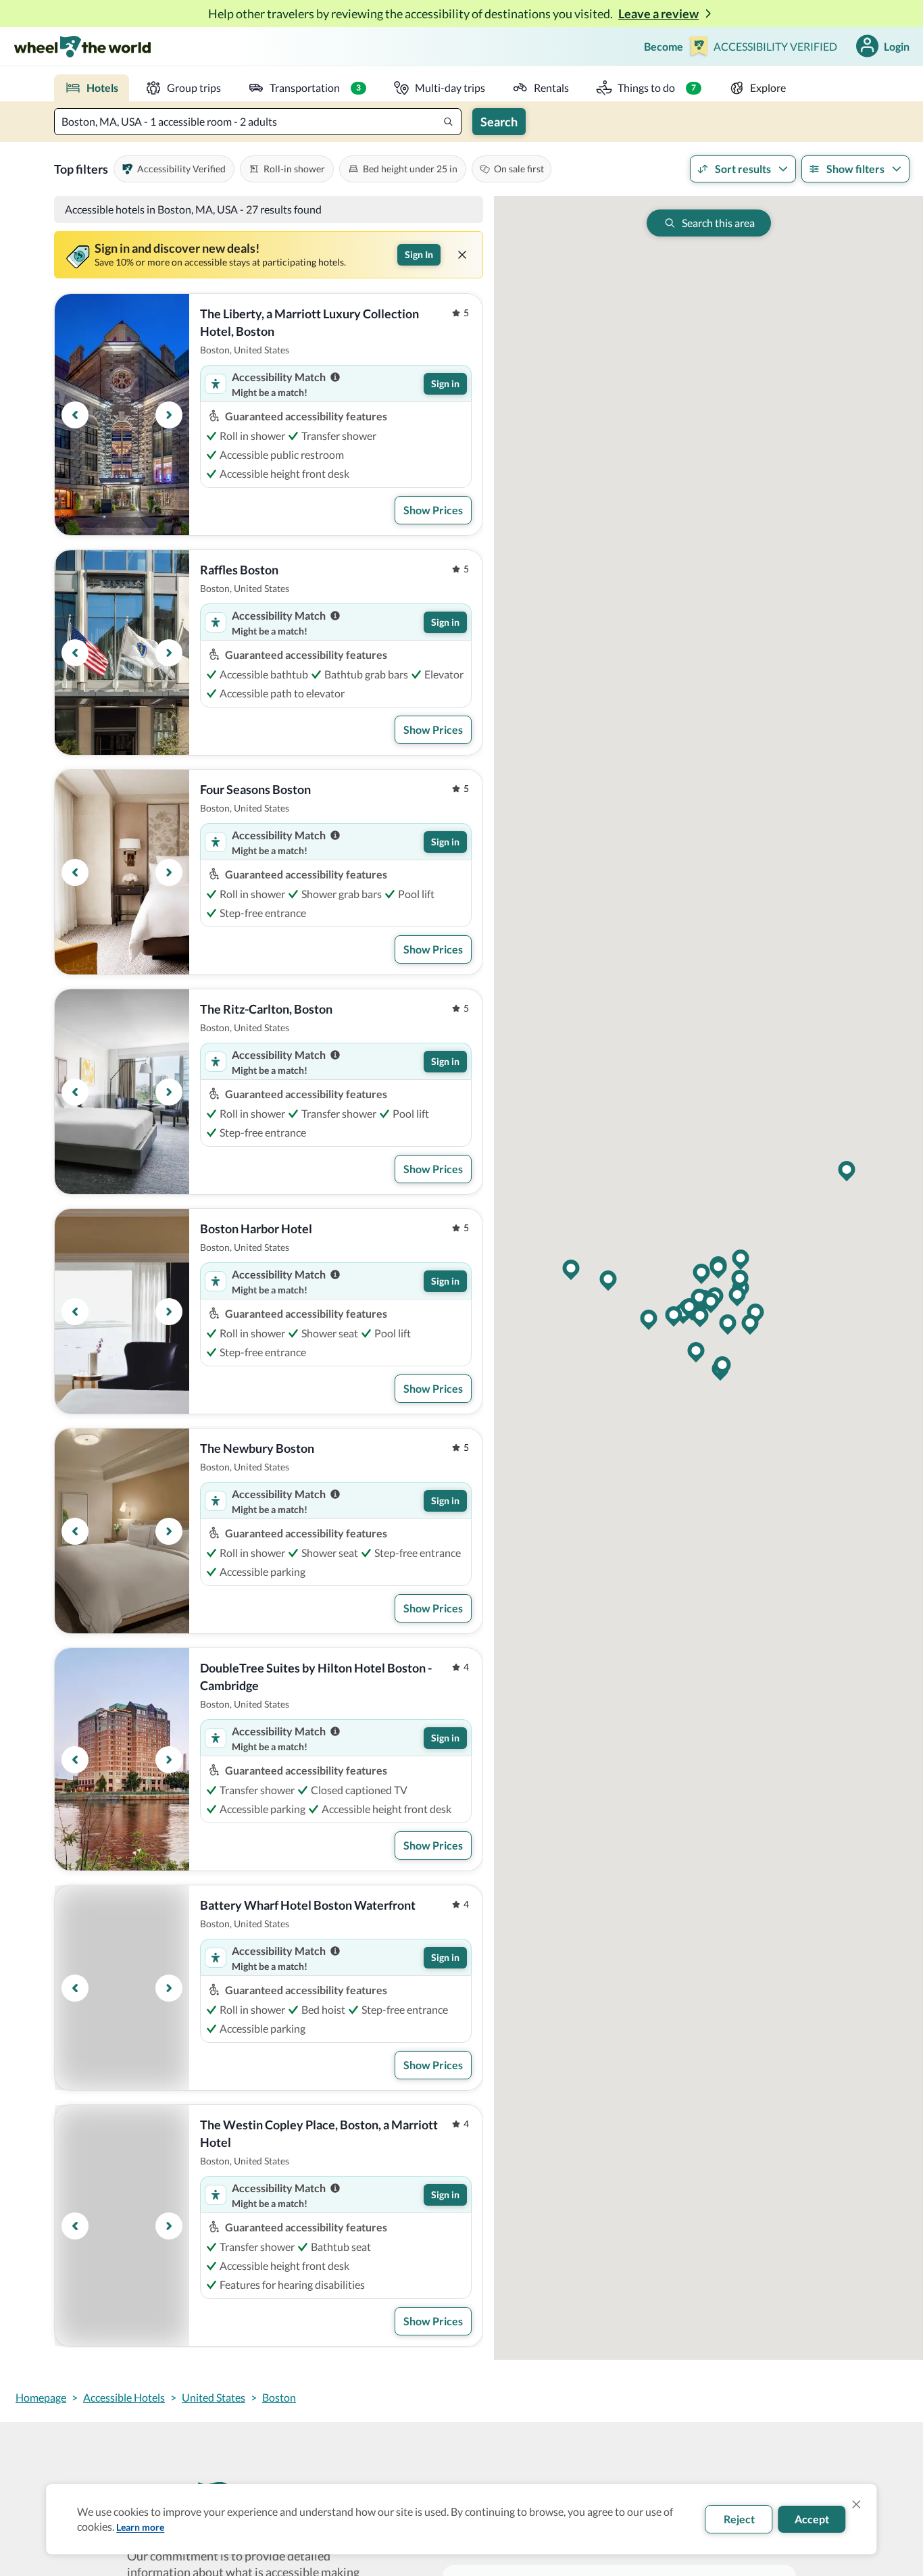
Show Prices (433, 510)
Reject (739, 2519)
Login (897, 46)
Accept (812, 2519)
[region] (122, 415)
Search (499, 122)
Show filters (855, 169)
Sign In (419, 254)
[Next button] (169, 415)
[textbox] (258, 122)
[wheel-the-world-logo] (82, 46)
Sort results (743, 169)
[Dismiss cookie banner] (857, 2504)
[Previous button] (75, 415)
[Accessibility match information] (335, 377)
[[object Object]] (462, 255)
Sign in (445, 383)
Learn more (140, 2527)
